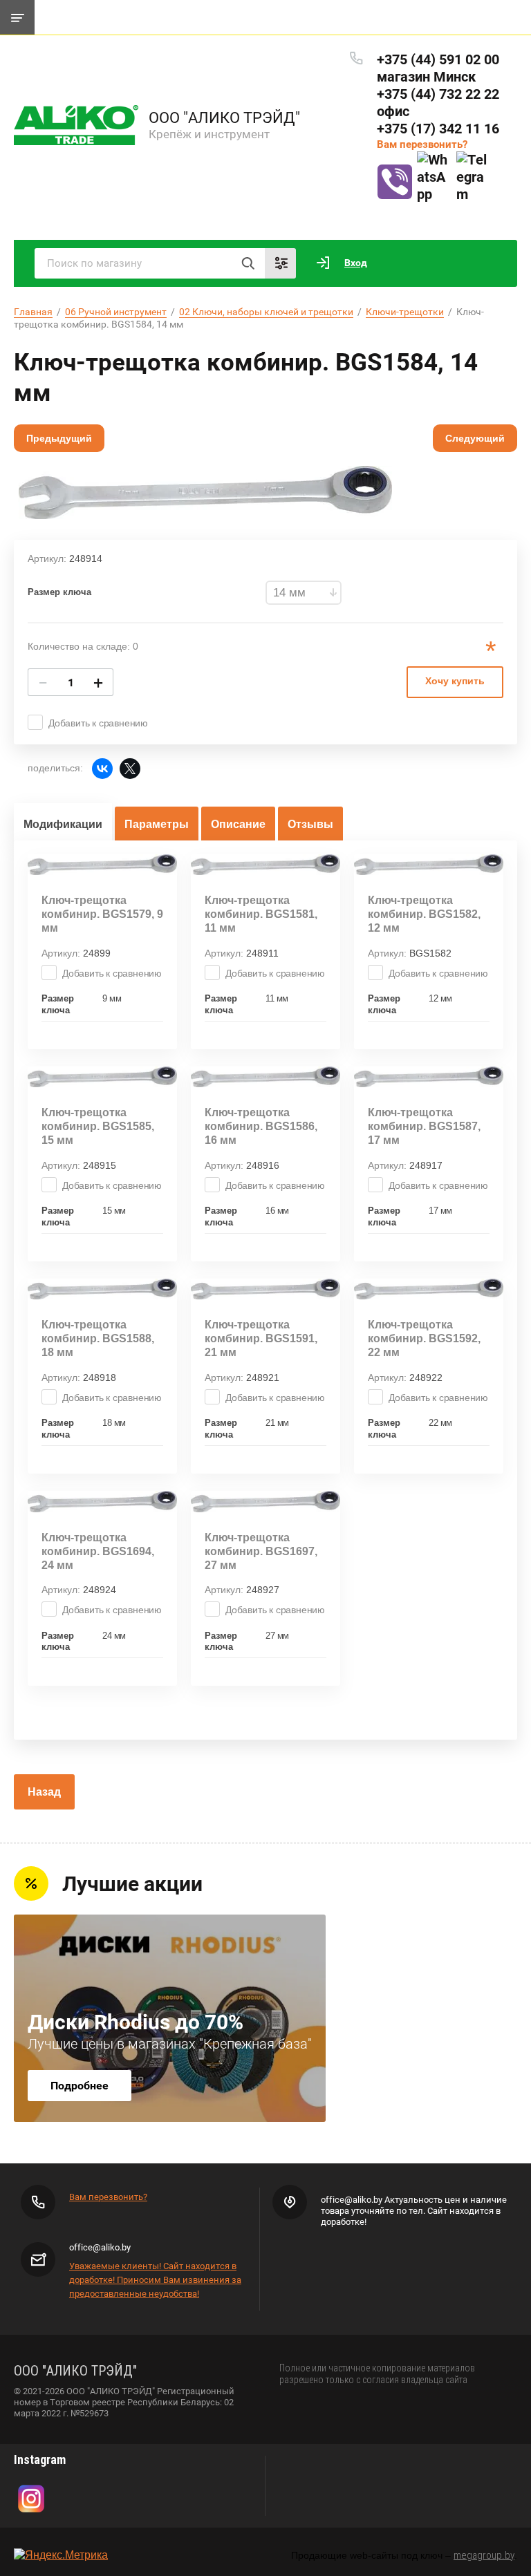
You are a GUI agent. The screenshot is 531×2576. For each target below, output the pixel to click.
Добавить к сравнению (98, 723)
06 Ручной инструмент (116, 312)
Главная (33, 312)
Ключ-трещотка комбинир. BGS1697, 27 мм (261, 1551)
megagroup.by (484, 2555)
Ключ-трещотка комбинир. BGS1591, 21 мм (261, 1338)
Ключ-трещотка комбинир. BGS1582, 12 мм (424, 914)
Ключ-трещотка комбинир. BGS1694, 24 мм (98, 1551)
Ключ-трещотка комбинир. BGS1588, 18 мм (98, 1338)
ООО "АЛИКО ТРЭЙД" (224, 118)
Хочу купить (455, 681)
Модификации (63, 824)
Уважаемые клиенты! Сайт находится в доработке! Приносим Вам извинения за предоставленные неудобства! (155, 2280)
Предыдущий (59, 438)
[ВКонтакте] (102, 769)
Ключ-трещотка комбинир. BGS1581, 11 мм (261, 914)
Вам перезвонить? (422, 144)
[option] (205, 492)
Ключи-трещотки (405, 312)
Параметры (157, 824)
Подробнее (80, 2086)
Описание (238, 824)
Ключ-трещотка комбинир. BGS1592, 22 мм (424, 1338)
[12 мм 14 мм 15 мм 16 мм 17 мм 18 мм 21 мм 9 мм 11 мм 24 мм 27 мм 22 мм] (304, 593)
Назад (44, 1792)
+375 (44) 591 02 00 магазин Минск (438, 68)
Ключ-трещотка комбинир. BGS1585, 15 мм (98, 1126)
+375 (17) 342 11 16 (438, 129)
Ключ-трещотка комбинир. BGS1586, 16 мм (261, 1126)
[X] (130, 769)
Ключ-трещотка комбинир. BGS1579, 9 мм (102, 914)
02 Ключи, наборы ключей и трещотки (266, 312)
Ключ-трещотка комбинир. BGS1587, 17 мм (424, 1126)
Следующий (475, 438)
